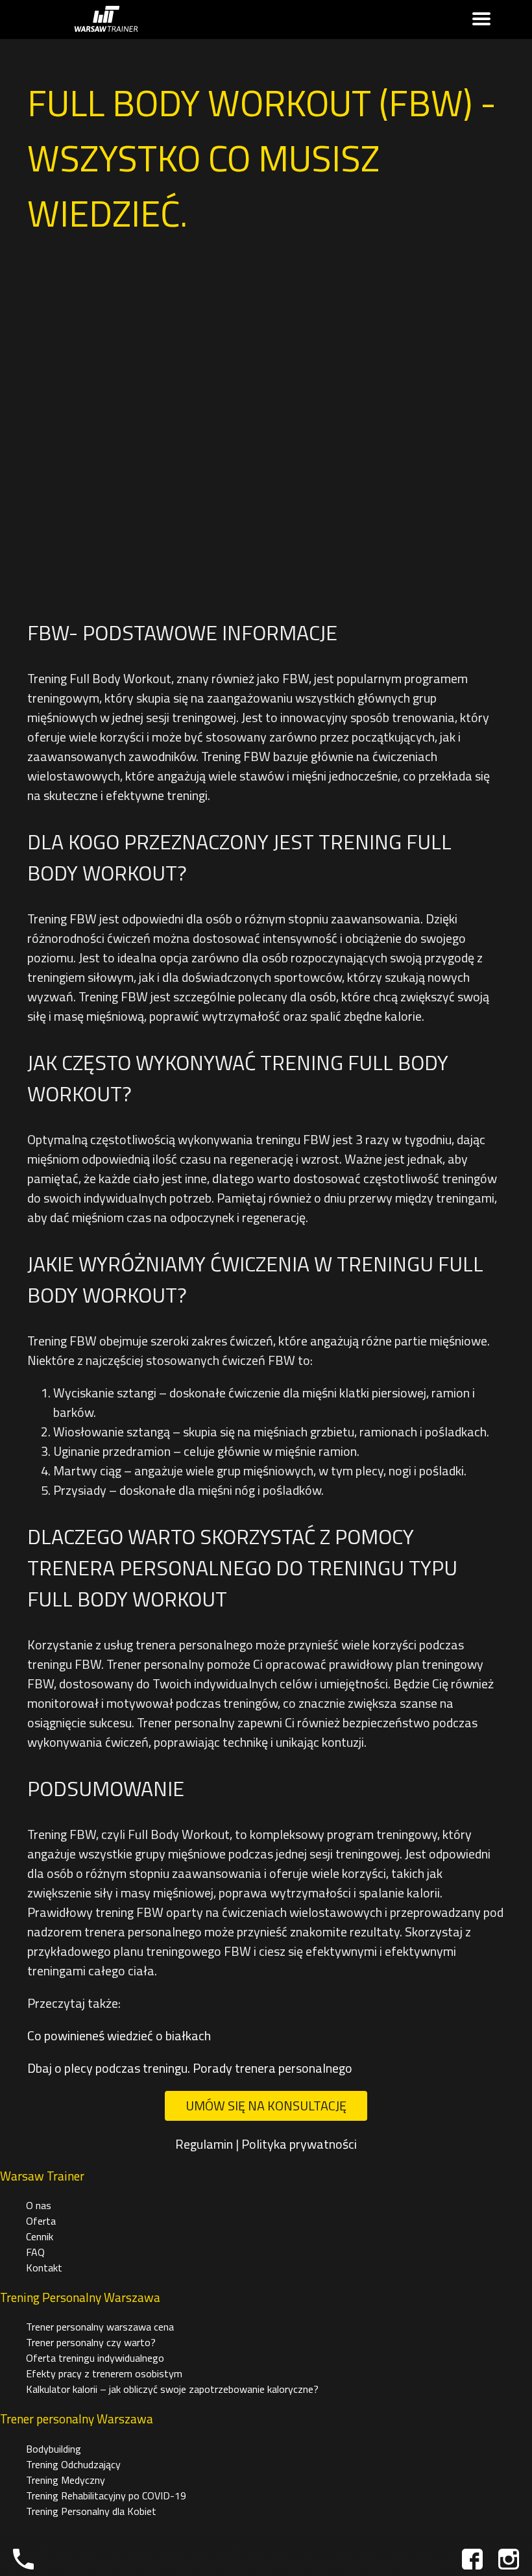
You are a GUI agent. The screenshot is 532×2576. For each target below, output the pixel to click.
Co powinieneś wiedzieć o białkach (119, 2035)
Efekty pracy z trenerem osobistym (104, 2373)
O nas (39, 2205)
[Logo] (106, 20)
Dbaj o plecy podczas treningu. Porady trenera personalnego (190, 2068)
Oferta (41, 2221)
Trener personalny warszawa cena (100, 2327)
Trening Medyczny (66, 2480)
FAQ (35, 2252)
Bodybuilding (54, 2449)
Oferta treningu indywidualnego (95, 2358)
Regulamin (204, 2144)
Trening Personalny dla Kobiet (91, 2511)
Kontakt (44, 2268)
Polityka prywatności (299, 2144)
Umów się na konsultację (266, 2106)
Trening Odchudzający (73, 2464)
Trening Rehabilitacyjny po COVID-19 (106, 2495)
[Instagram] (509, 2559)
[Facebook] (472, 2559)
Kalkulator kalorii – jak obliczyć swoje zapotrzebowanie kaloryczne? (172, 2389)
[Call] (23, 2559)
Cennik (40, 2236)
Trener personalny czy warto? (91, 2342)
